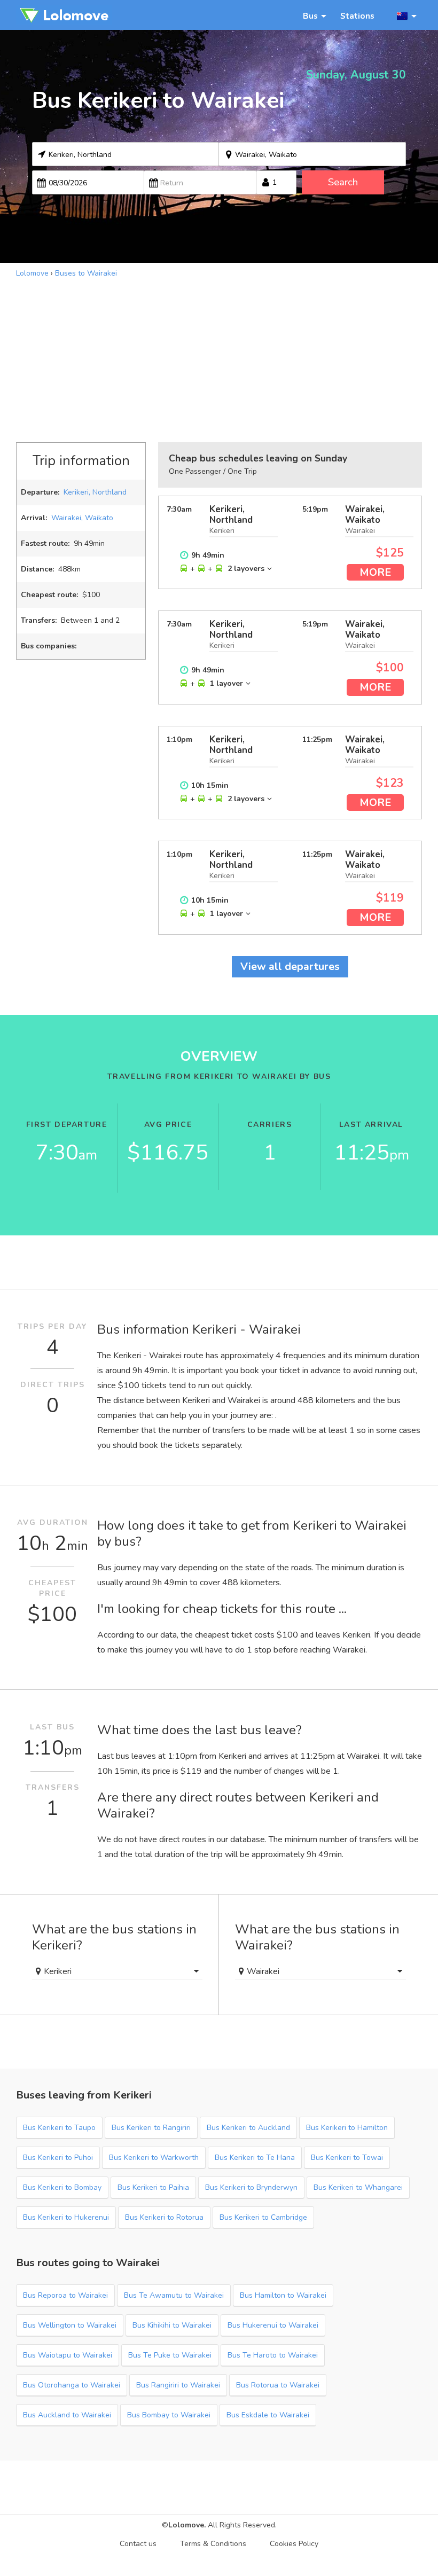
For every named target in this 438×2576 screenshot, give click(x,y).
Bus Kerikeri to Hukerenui (66, 2217)
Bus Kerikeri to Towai (347, 2158)
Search (343, 182)
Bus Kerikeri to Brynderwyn (251, 2187)
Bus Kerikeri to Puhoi (58, 2158)
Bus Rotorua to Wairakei (278, 2385)
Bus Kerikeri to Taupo (59, 2128)
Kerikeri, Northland (95, 492)
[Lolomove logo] (64, 15)
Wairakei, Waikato (82, 518)
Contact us (138, 2544)
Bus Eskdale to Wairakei (268, 2415)
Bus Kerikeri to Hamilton (347, 2128)
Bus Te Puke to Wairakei (170, 2355)
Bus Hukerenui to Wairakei (273, 2325)
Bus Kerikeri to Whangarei (358, 2187)
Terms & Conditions (213, 2544)
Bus (310, 16)
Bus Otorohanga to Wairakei (72, 2385)
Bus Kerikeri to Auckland (248, 2128)
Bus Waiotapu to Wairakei (68, 2355)
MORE (375, 572)
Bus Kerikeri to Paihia (153, 2187)
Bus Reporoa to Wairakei (65, 2295)
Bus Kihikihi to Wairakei (172, 2325)
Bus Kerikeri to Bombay (62, 2187)
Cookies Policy (294, 2544)
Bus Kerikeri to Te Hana (255, 2158)
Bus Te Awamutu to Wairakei (174, 2295)
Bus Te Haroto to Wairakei (273, 2355)
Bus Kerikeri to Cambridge (263, 2217)
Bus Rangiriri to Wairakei (178, 2385)
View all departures (290, 966)
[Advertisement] (219, 359)
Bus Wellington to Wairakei (70, 2325)
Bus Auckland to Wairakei (67, 2415)
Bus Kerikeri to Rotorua (164, 2217)
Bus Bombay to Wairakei (169, 2415)
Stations (357, 16)
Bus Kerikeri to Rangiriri (151, 2128)
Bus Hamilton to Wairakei (283, 2295)
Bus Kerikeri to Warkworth (154, 2158)
